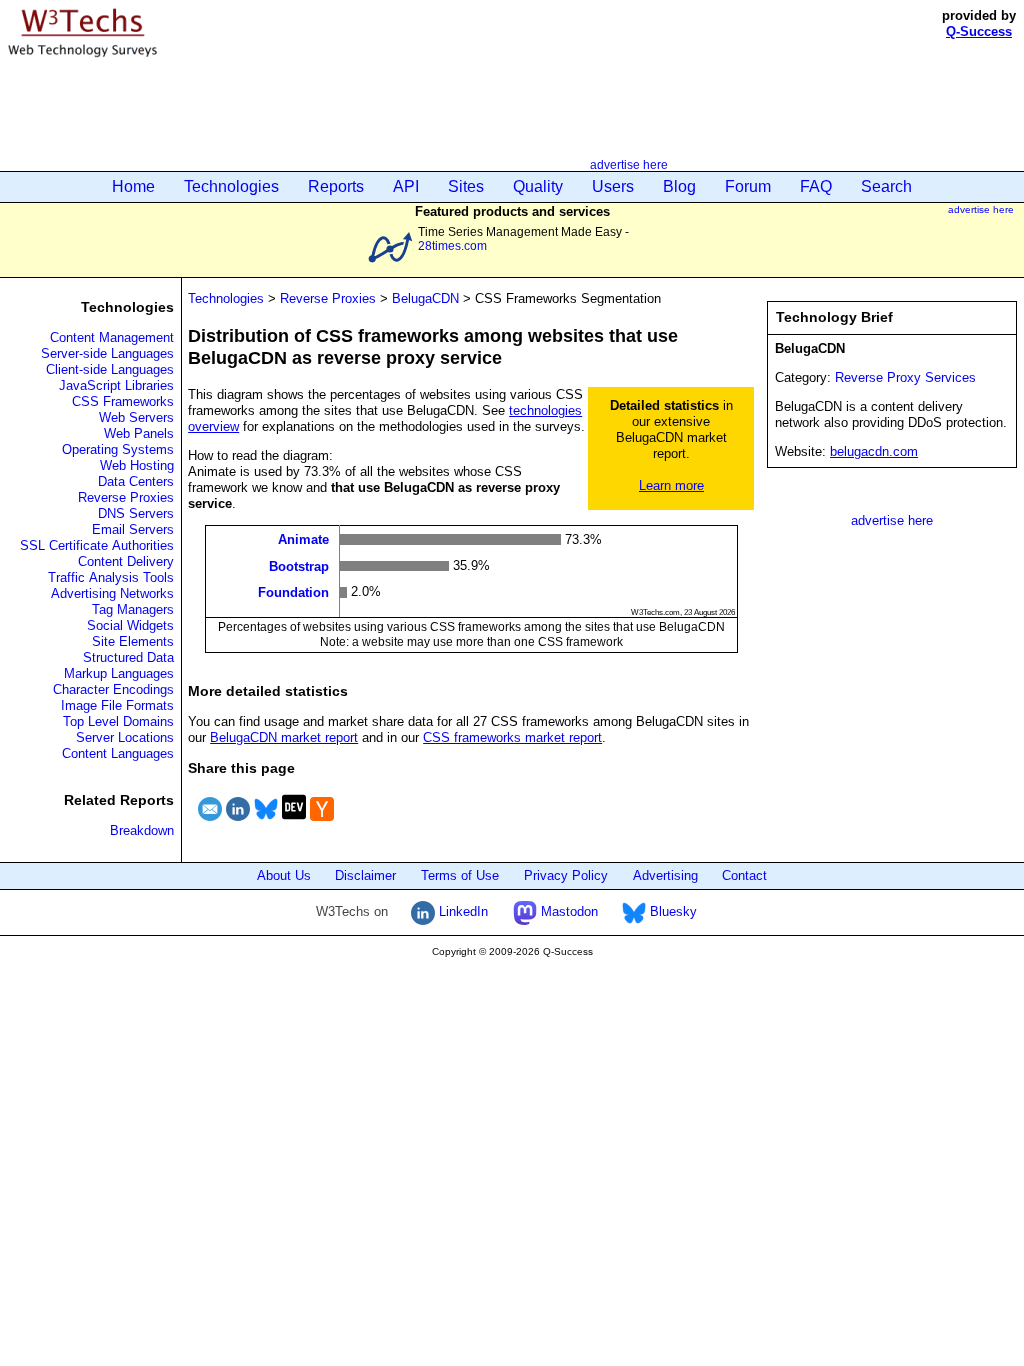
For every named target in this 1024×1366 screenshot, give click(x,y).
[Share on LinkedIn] (238, 823)
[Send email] (210, 823)
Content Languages (118, 753)
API (406, 186)
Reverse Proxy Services (905, 377)
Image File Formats (117, 705)
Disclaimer (365, 875)
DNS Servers (136, 513)
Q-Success (979, 31)
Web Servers (136, 417)
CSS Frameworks (123, 401)
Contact (744, 875)
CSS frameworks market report (512, 737)
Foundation (293, 592)
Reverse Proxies (126, 497)
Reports (336, 186)
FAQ (816, 186)
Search (886, 186)
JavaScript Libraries (116, 385)
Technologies (231, 186)
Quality (538, 186)
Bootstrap (299, 565)
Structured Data (128, 657)
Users (613, 186)
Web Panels (139, 433)
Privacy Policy (566, 875)
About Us (284, 875)
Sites (466, 186)
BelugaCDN (425, 298)
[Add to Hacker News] (322, 823)
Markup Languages (119, 673)
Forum (748, 186)
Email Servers (133, 529)
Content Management (112, 337)
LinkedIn (461, 911)
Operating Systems (118, 449)
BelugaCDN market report (284, 737)
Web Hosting (137, 465)
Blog (679, 186)
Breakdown (142, 830)
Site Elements (133, 641)
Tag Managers (133, 609)
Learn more (671, 485)
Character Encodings (113, 689)
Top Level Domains (118, 721)
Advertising (665, 875)
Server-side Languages (107, 353)
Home (133, 186)
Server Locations (125, 737)
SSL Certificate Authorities (97, 545)
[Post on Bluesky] (266, 823)
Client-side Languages (110, 369)
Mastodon (567, 911)
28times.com (452, 245)
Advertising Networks (112, 593)
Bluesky (671, 911)
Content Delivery (126, 561)
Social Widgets (130, 625)
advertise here (629, 164)
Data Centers (136, 481)
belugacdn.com (874, 451)
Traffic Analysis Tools (111, 577)
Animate (303, 539)
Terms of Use (460, 875)
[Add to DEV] (294, 823)
